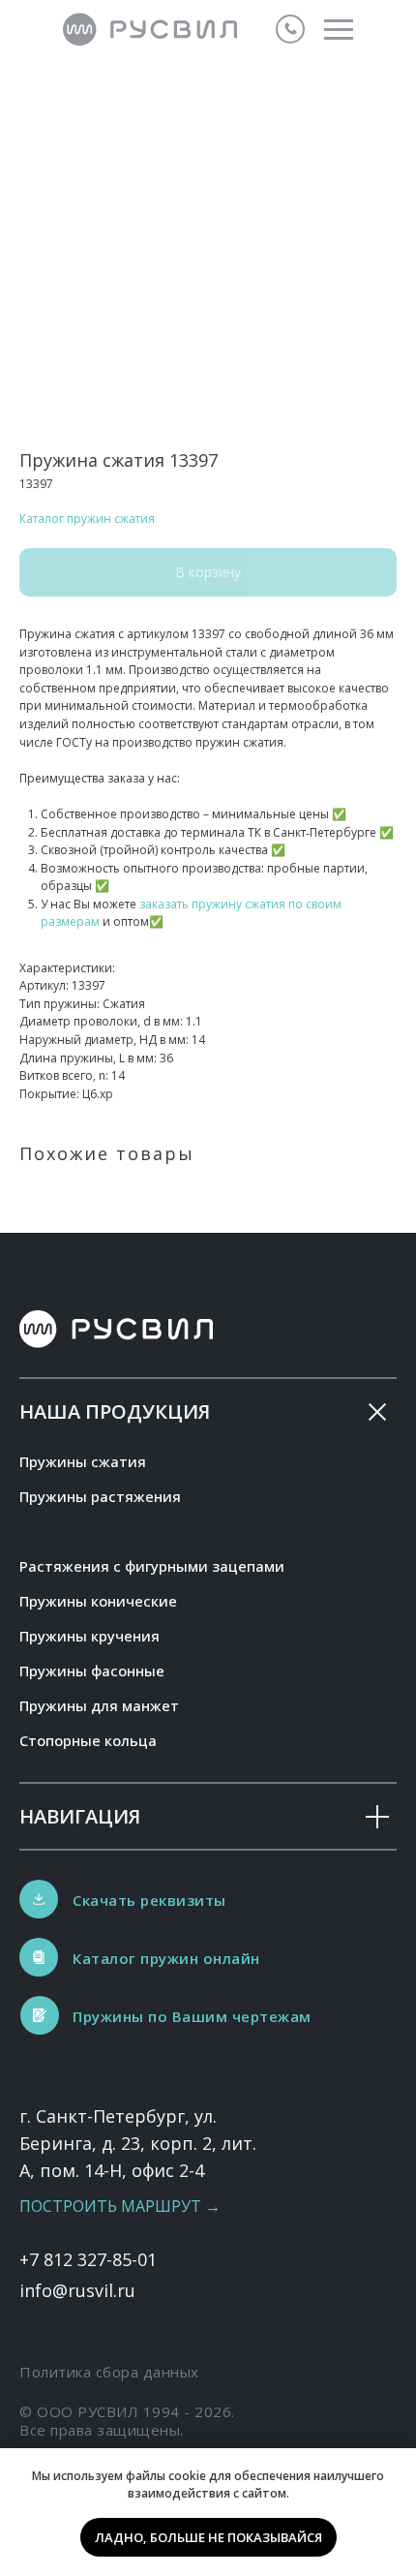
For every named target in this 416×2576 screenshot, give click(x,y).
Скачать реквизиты (149, 1900)
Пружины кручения (89, 1636)
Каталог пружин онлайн (166, 1958)
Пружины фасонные (92, 1671)
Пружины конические (98, 1601)
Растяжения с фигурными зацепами (152, 1566)
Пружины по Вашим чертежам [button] (192, 2016)
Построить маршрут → (120, 2206)
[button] (40, 2015)
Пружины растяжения (100, 1496)
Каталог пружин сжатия (87, 519)
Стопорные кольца (88, 1740)
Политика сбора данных (109, 2372)
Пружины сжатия (83, 1461)
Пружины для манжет (99, 1705)
